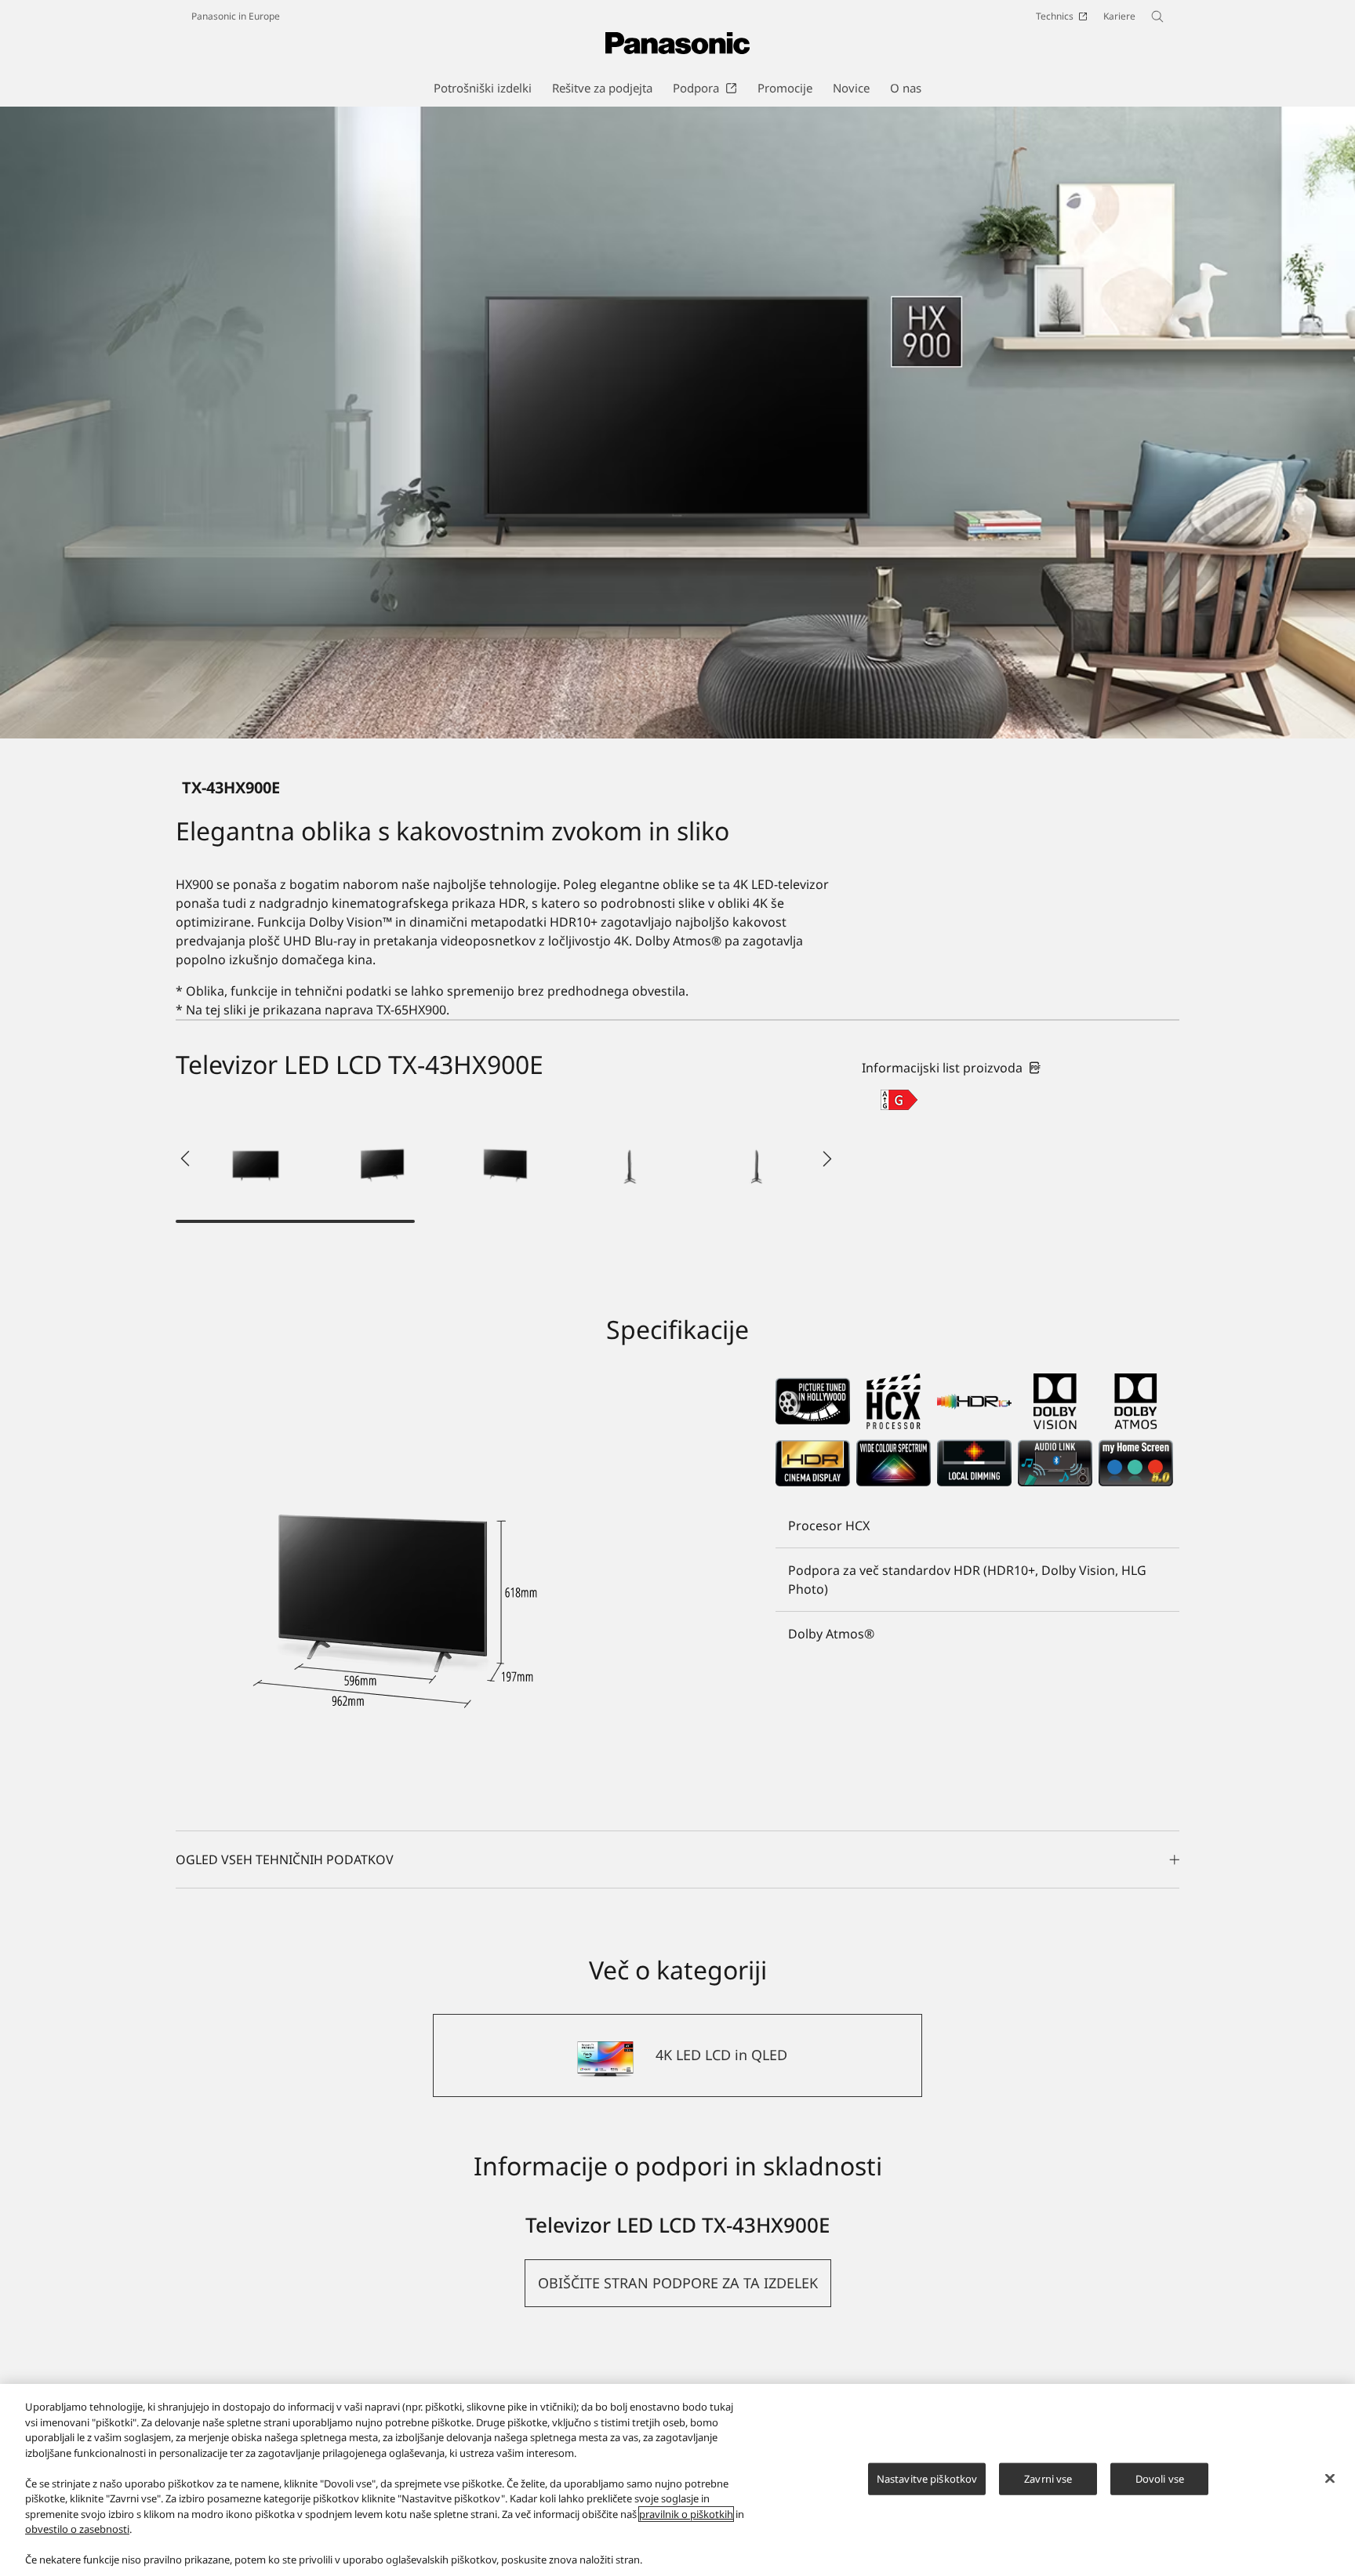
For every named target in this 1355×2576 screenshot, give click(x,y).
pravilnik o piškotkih (686, 2514)
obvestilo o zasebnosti (77, 2529)
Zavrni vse (1048, 2478)
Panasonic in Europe (236, 16)
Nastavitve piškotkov (927, 2478)
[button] (256, 1159)
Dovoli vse (1160, 2478)
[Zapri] (1330, 2478)
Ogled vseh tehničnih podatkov (285, 1859)
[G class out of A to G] (899, 1100)
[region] (677, 2480)
